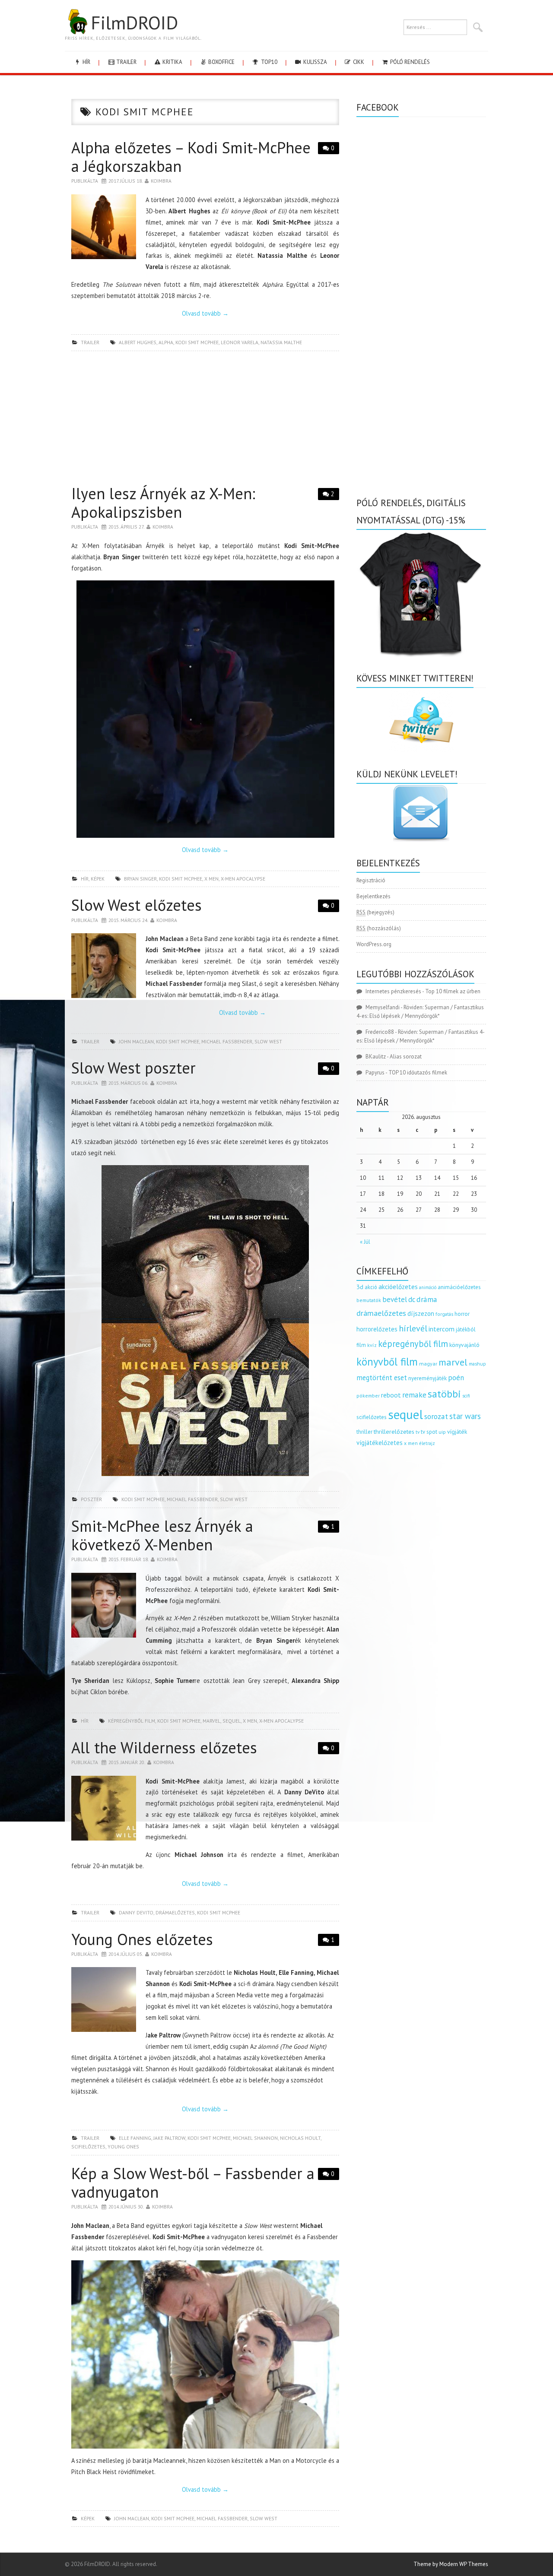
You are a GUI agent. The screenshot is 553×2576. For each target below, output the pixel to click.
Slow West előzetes (137, 905)
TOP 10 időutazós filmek (418, 1073)
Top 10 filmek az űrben (453, 991)
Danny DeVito (136, 1912)
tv (418, 1432)
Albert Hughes (138, 342)
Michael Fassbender (227, 1041)
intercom (442, 1329)
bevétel (395, 1299)
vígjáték (457, 1432)
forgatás (444, 1314)
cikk (358, 62)
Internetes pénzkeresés (393, 991)
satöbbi (444, 1394)
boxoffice (221, 62)
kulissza (315, 62)
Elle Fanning (135, 2138)
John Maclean (136, 1041)
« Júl (365, 1242)
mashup (477, 1364)
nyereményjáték (427, 1378)
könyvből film (387, 1362)
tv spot (429, 1432)
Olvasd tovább (205, 313)
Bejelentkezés (373, 896)
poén (456, 1378)
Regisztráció (371, 880)
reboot (391, 1395)
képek (98, 879)
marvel (211, 1721)
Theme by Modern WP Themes (451, 2564)
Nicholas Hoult (300, 2138)
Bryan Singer (140, 879)
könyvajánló (464, 1345)
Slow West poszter (133, 1068)
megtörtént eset (382, 1378)
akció (371, 1287)
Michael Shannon (255, 2138)
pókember (368, 1396)
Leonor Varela (240, 342)
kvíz (372, 1345)
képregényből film (132, 1721)
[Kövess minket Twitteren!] (421, 720)
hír (86, 62)
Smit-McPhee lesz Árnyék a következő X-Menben (162, 1535)
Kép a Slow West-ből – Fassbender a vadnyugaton (193, 2183)
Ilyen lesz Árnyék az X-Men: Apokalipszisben (163, 503)
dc (412, 1299)
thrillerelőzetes (394, 1431)
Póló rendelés (409, 62)
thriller (364, 1432)
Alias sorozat (406, 1057)
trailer (126, 62)
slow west (268, 1041)
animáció (428, 1287)
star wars (465, 1416)
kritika (172, 62)
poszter (91, 1499)
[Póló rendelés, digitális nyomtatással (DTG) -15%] (421, 593)
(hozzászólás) (379, 928)
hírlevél (413, 1328)
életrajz (427, 1443)
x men (211, 879)
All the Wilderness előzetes (164, 1747)
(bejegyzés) (375, 912)
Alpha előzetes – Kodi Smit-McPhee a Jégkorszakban (191, 157)
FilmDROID (134, 22)
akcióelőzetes (398, 1286)
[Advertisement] (205, 420)
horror (462, 1314)
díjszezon (421, 1313)
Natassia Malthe (281, 342)
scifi (466, 1396)
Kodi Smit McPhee (197, 342)
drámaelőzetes (175, 1912)
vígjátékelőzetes (380, 1443)
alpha (166, 342)
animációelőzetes (459, 1287)
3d (360, 1287)
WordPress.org (374, 944)
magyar (428, 1364)
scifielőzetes (88, 2147)
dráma (427, 1299)
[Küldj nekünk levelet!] (421, 813)
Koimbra (161, 181)
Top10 (269, 62)
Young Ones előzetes (142, 1939)
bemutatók (369, 1300)
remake (414, 1395)
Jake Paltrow (169, 2138)
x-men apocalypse (243, 879)
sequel (232, 1721)
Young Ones (123, 2147)
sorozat (436, 1416)
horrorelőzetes (377, 1329)
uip (442, 1432)
